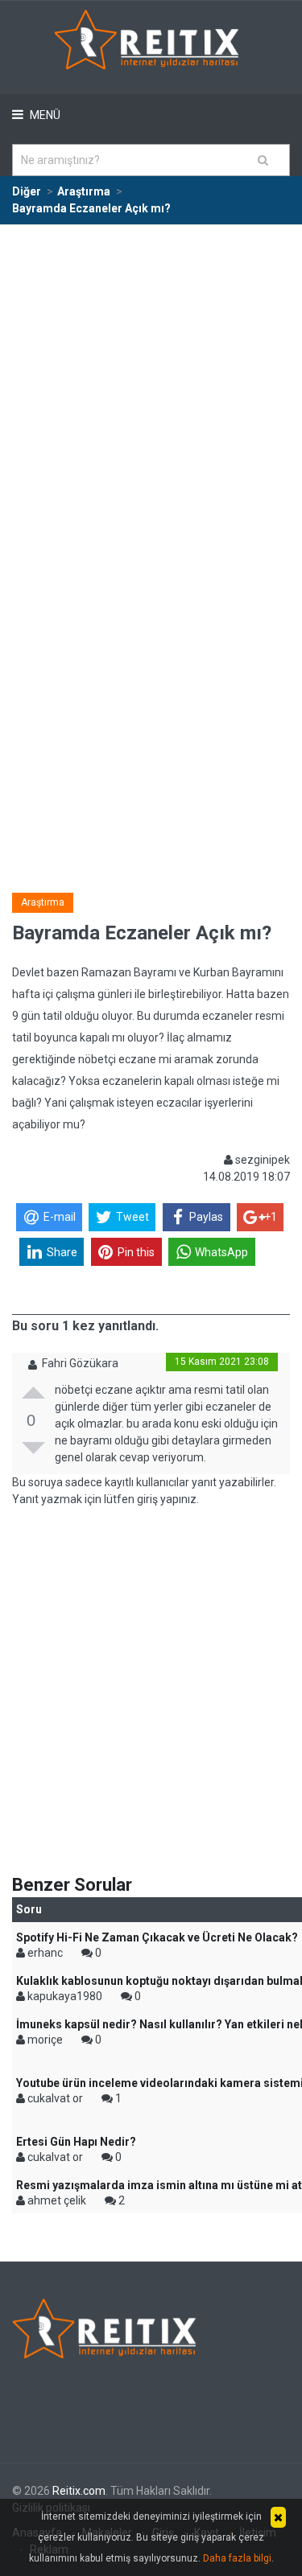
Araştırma (43, 902)
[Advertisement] (151, 384)
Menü (44, 115)
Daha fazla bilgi (237, 2558)
